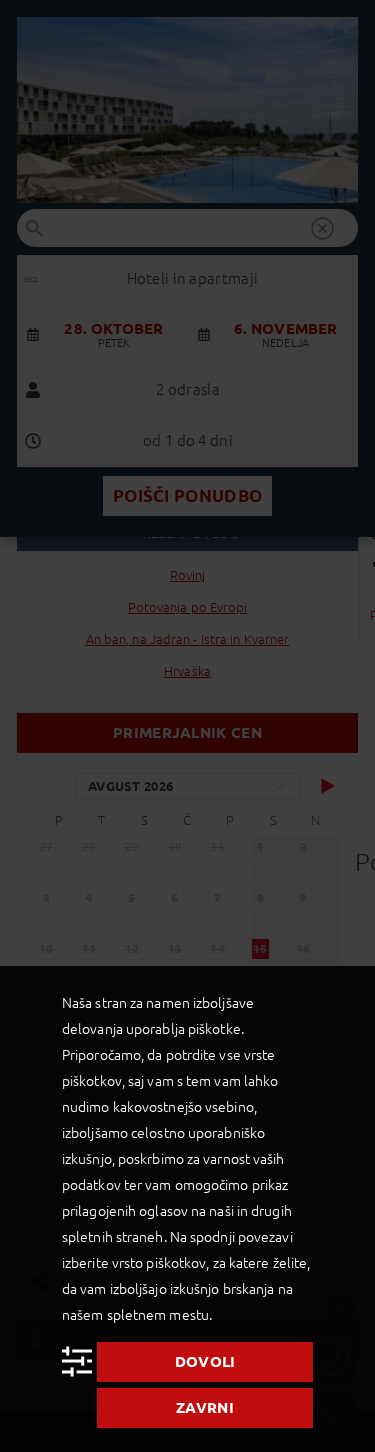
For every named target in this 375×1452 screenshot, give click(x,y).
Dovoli (205, 1361)
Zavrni (205, 1407)
